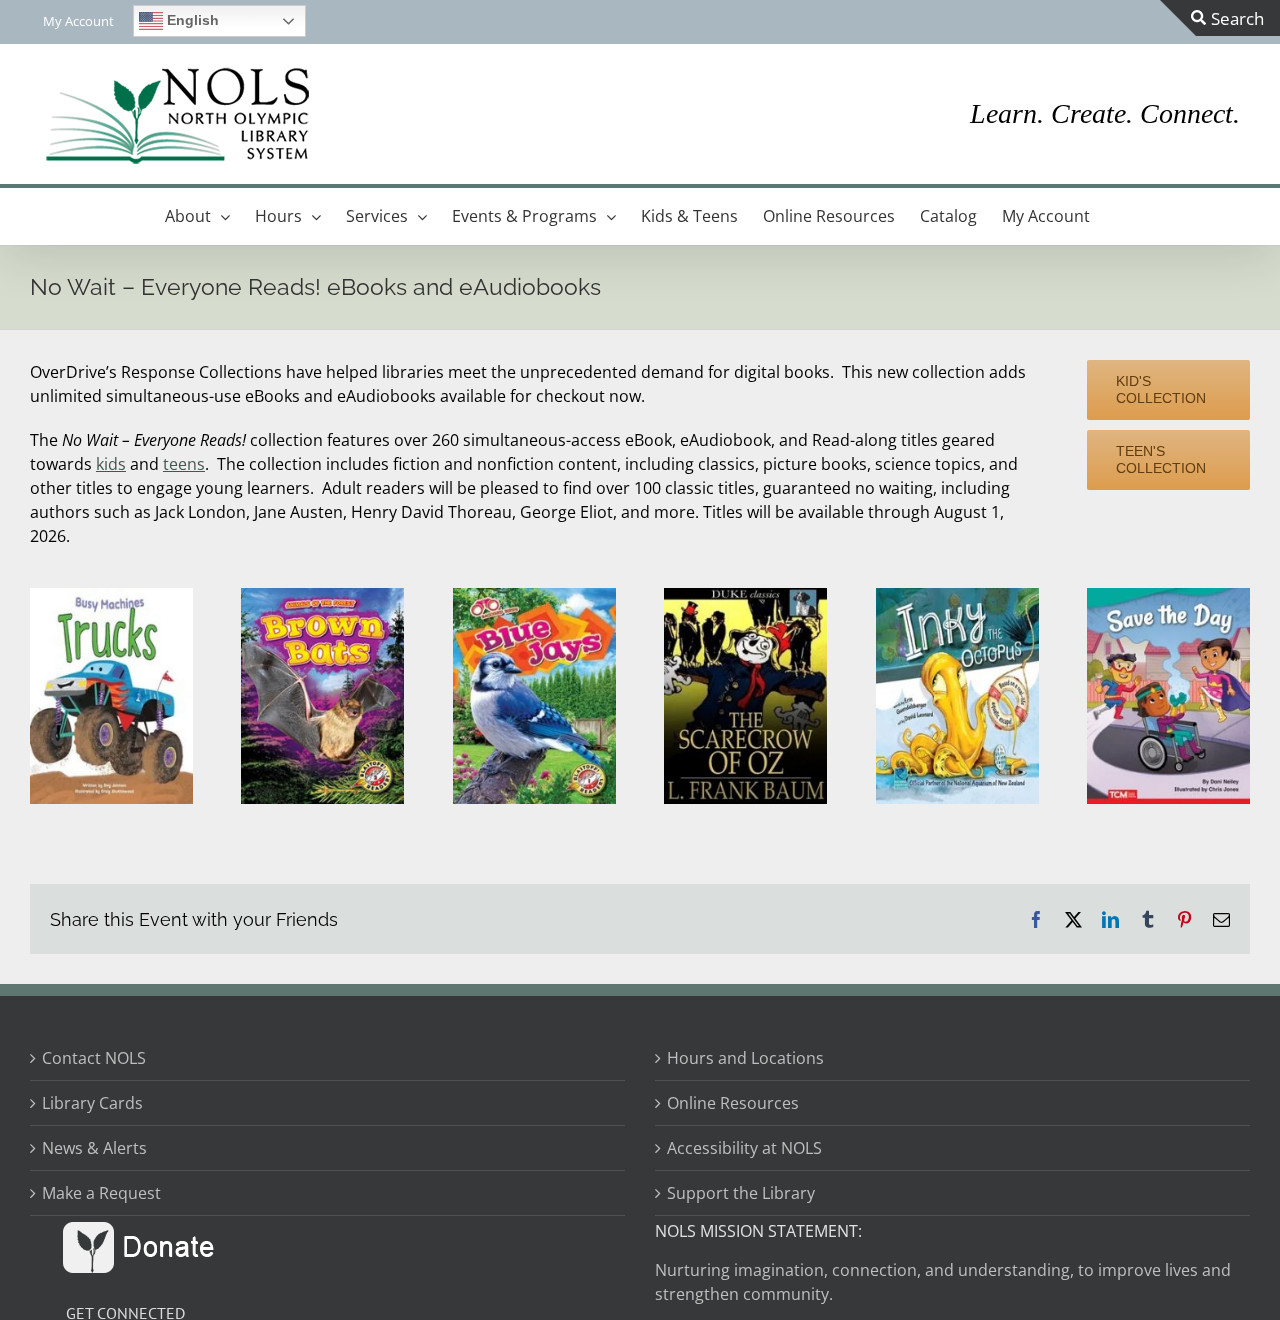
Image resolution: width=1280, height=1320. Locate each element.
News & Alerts (94, 1148)
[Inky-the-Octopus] (957, 596)
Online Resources (733, 1103)
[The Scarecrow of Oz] (745, 596)
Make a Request (101, 1193)
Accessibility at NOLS (744, 1148)
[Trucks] (111, 596)
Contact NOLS (94, 1058)
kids (111, 464)
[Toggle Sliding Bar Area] (1220, 18)
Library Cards (92, 1103)
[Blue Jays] (534, 596)
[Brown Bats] (322, 596)
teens (184, 464)
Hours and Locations (745, 1058)
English (191, 20)
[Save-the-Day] (1168, 596)
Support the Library (741, 1193)
